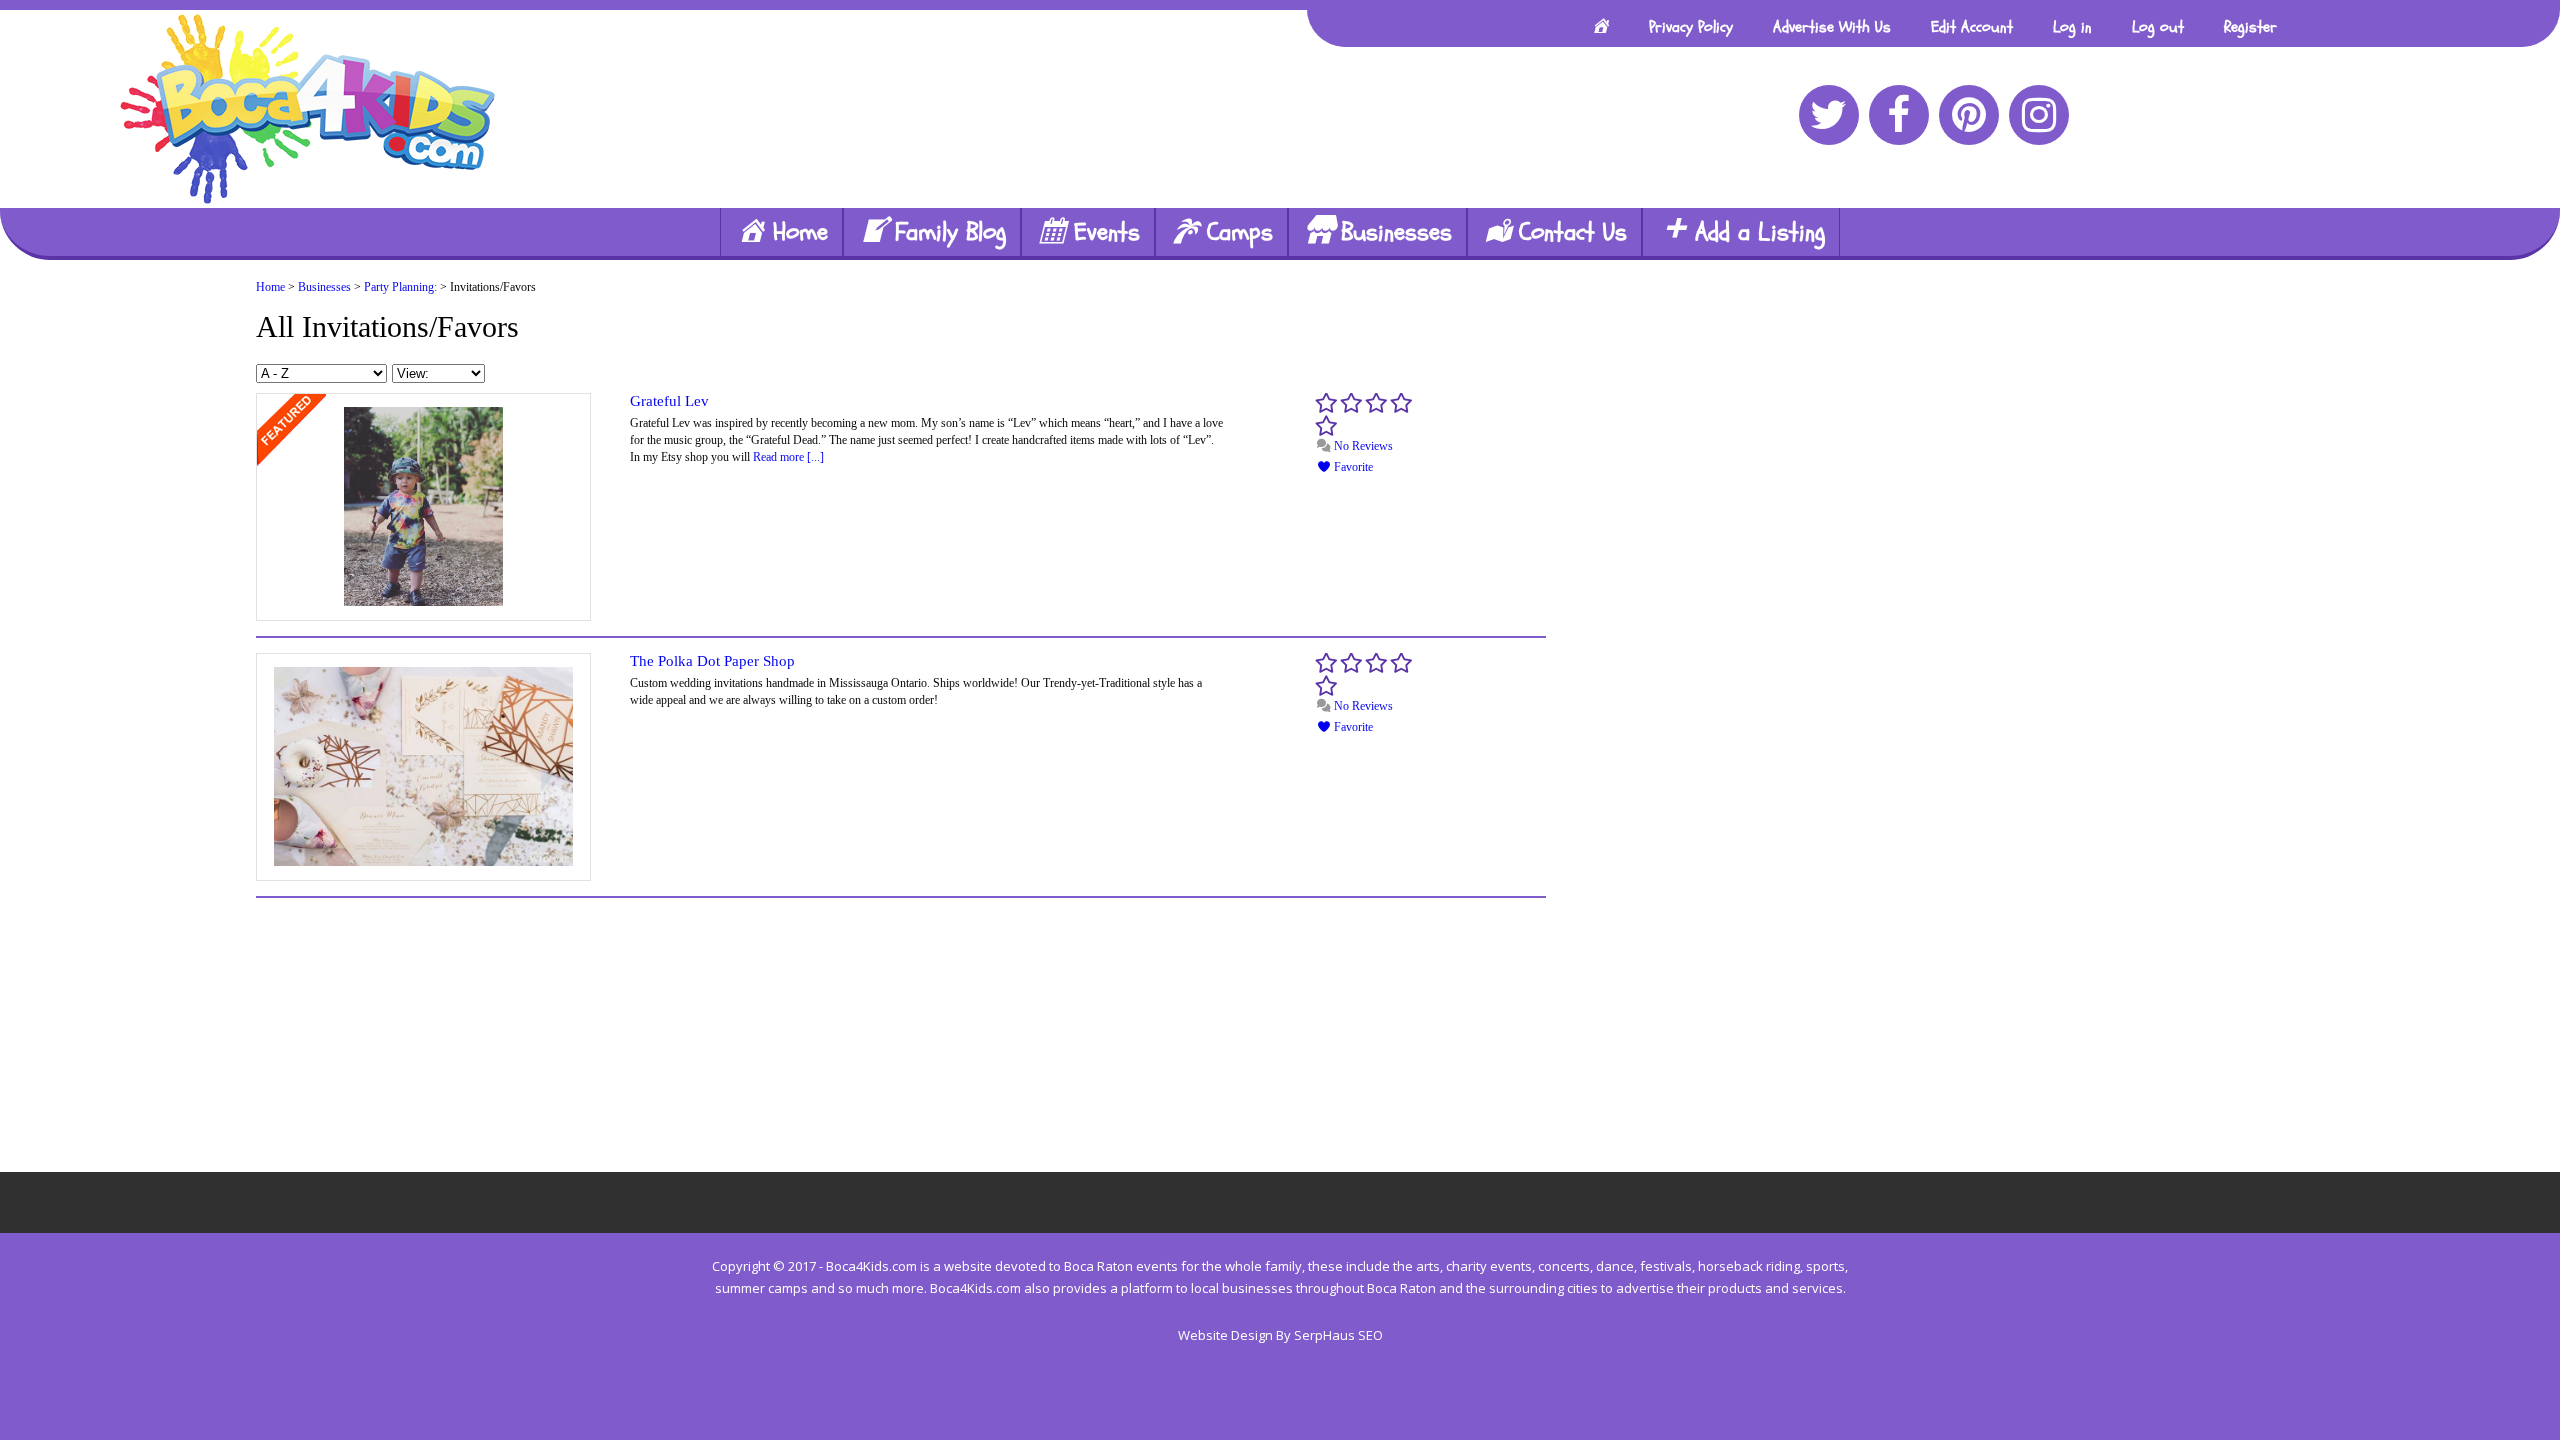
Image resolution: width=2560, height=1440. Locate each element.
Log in (2072, 27)
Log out (2158, 27)
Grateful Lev (669, 401)
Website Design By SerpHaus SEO (1280, 1335)
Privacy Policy (1691, 27)
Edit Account (1972, 27)
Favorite (1352, 467)
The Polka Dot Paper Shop (712, 661)
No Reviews (1362, 446)
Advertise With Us (1832, 27)
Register (2250, 27)
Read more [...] (788, 457)
